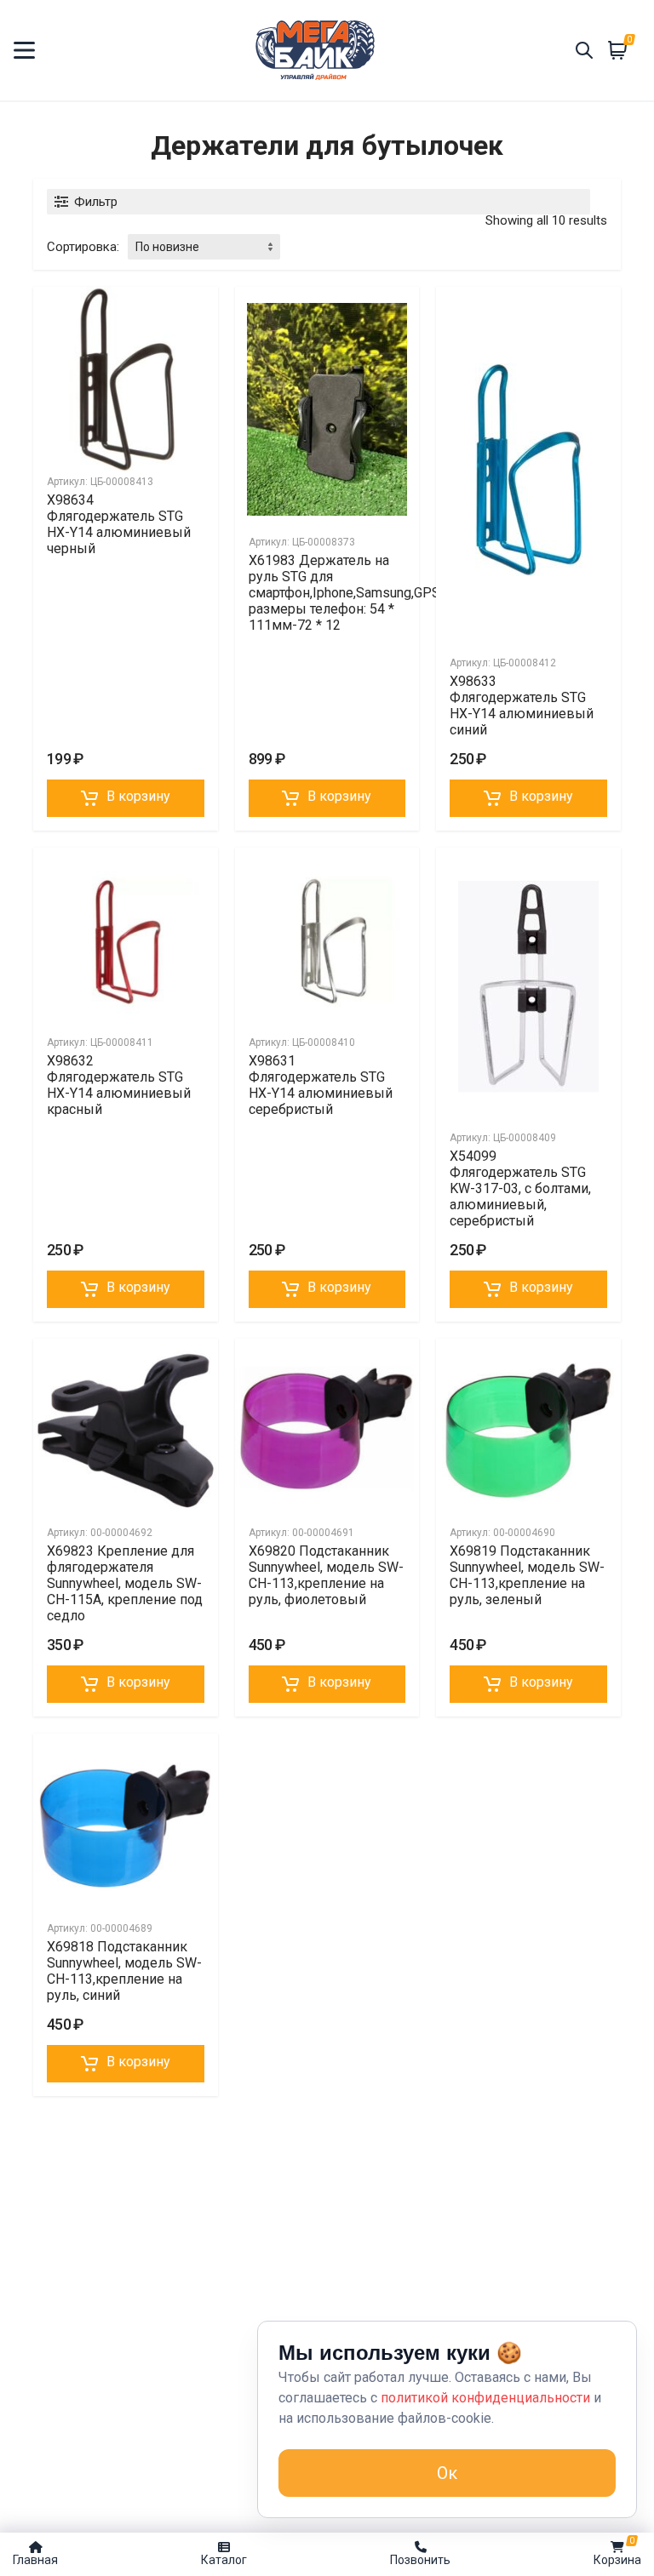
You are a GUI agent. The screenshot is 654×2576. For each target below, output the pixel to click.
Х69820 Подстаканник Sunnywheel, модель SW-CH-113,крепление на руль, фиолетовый (326, 1575)
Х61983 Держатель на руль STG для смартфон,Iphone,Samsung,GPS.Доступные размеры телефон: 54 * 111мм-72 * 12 (382, 593)
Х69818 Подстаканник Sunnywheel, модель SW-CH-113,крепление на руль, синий (124, 1971)
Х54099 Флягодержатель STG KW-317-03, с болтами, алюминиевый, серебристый (520, 1188)
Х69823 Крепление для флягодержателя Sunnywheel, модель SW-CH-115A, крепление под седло (125, 1583)
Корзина (617, 2551)
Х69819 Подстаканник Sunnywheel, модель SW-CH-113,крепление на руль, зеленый (527, 1575)
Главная (35, 2560)
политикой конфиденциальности (485, 2398)
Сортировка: (83, 247)
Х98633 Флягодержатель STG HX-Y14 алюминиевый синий (522, 705)
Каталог (224, 2560)
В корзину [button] (138, 796)
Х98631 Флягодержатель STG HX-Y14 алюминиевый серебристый (321, 1085)
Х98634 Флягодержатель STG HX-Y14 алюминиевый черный (119, 524)
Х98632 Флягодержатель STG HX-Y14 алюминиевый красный (119, 1085)
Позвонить (420, 2560)
